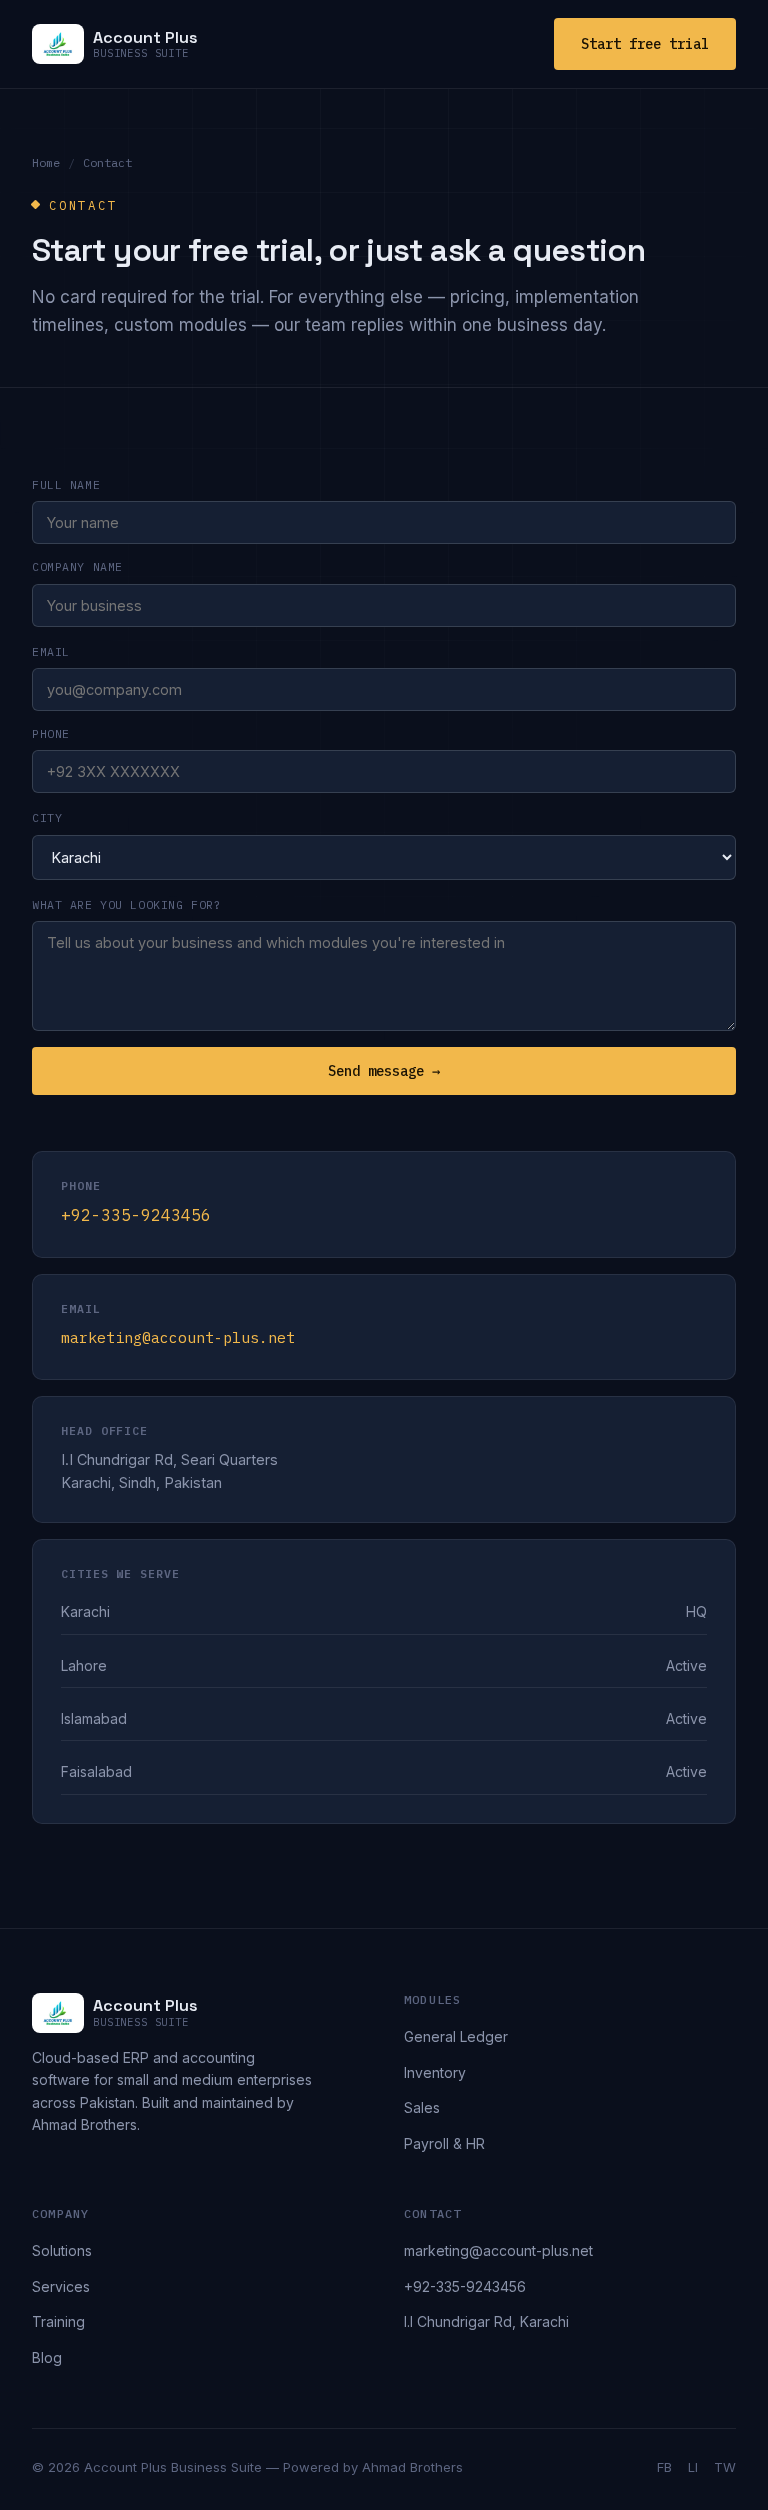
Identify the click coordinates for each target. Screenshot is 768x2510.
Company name (77, 566)
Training (58, 2321)
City (47, 817)
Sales (422, 2107)
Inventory (435, 2072)
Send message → (384, 1071)
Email (51, 651)
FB (664, 2467)
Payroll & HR (444, 2143)
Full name (66, 484)
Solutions (62, 2250)
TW (725, 2467)
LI (693, 2467)
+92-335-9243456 (136, 1215)
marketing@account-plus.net (178, 1337)
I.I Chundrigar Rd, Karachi (486, 2321)
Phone (51, 733)
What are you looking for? (126, 904)
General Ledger (456, 2036)
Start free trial (645, 44)
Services (61, 2286)
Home (46, 162)
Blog (47, 2357)
